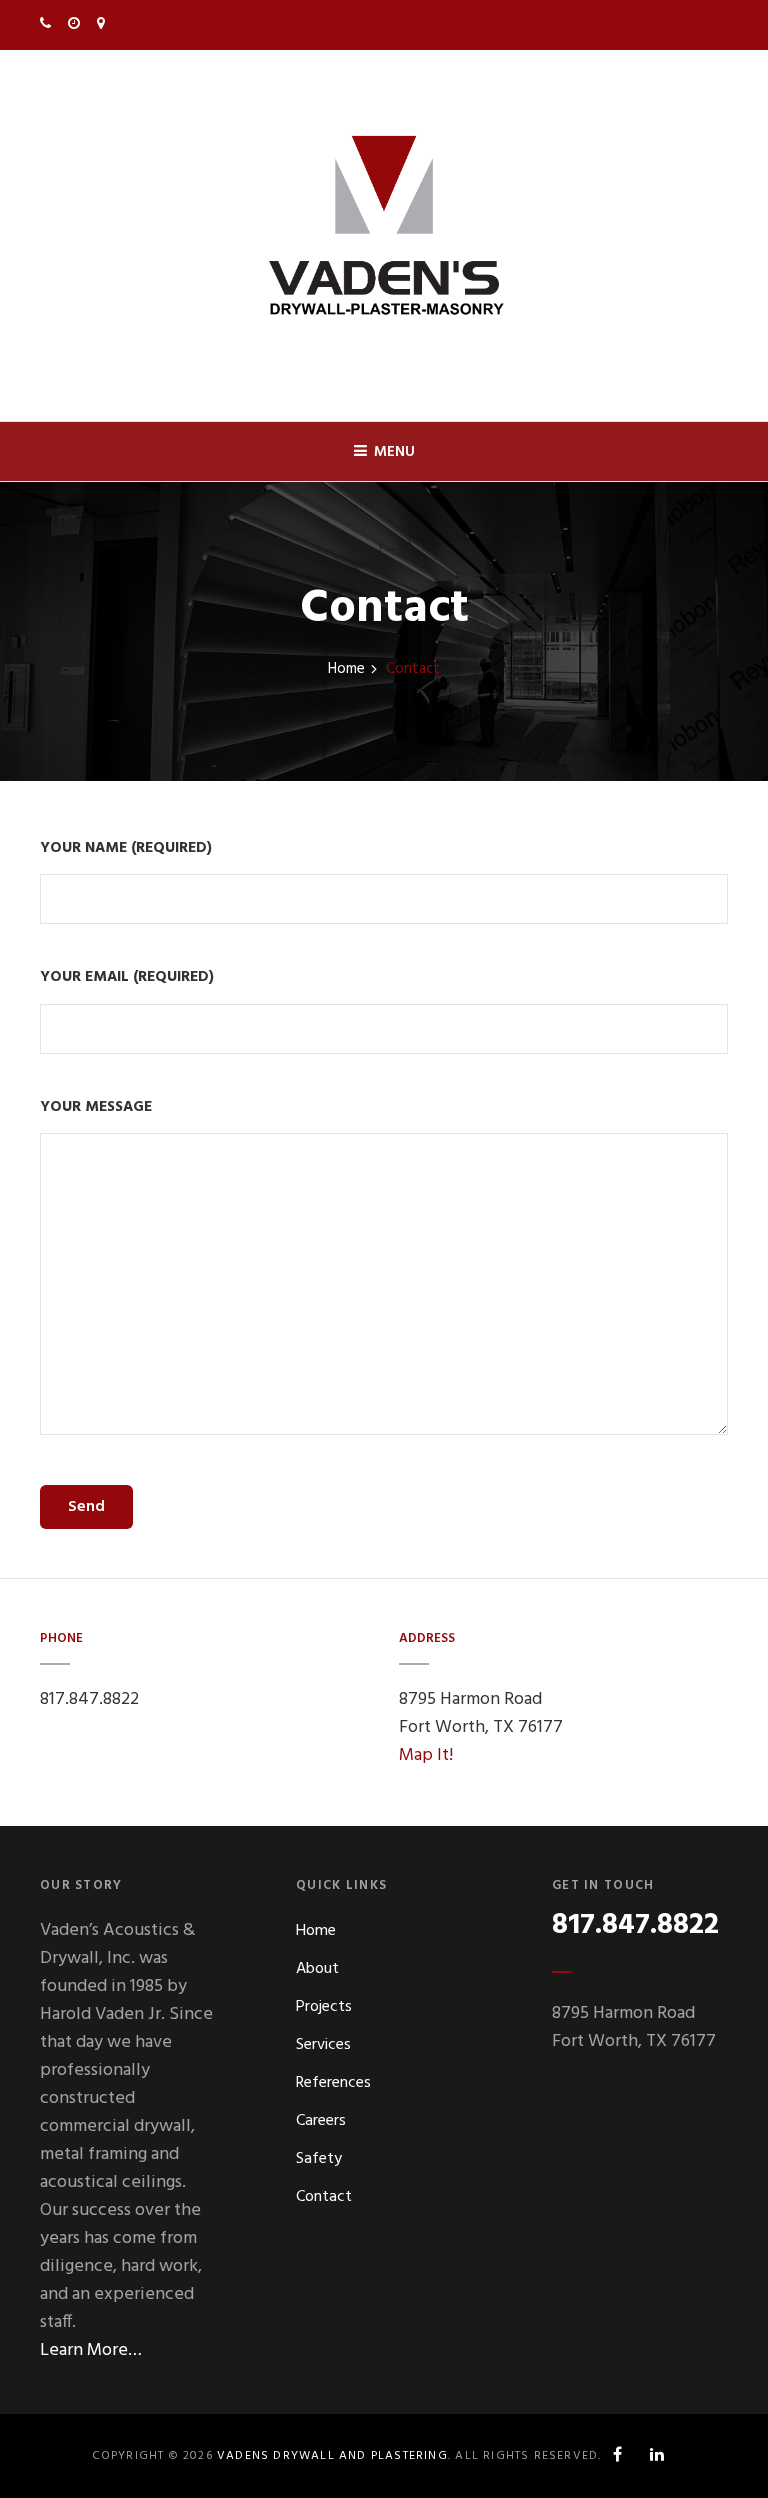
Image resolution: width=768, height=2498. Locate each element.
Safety (319, 2159)
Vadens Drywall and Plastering (332, 2456)
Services (323, 2045)
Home (346, 669)
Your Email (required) (127, 977)
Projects (324, 2007)
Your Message (96, 1107)
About (317, 1969)
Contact (324, 2197)
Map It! (426, 1755)
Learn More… (91, 2350)
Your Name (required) (126, 848)
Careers (321, 2121)
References (333, 2083)
